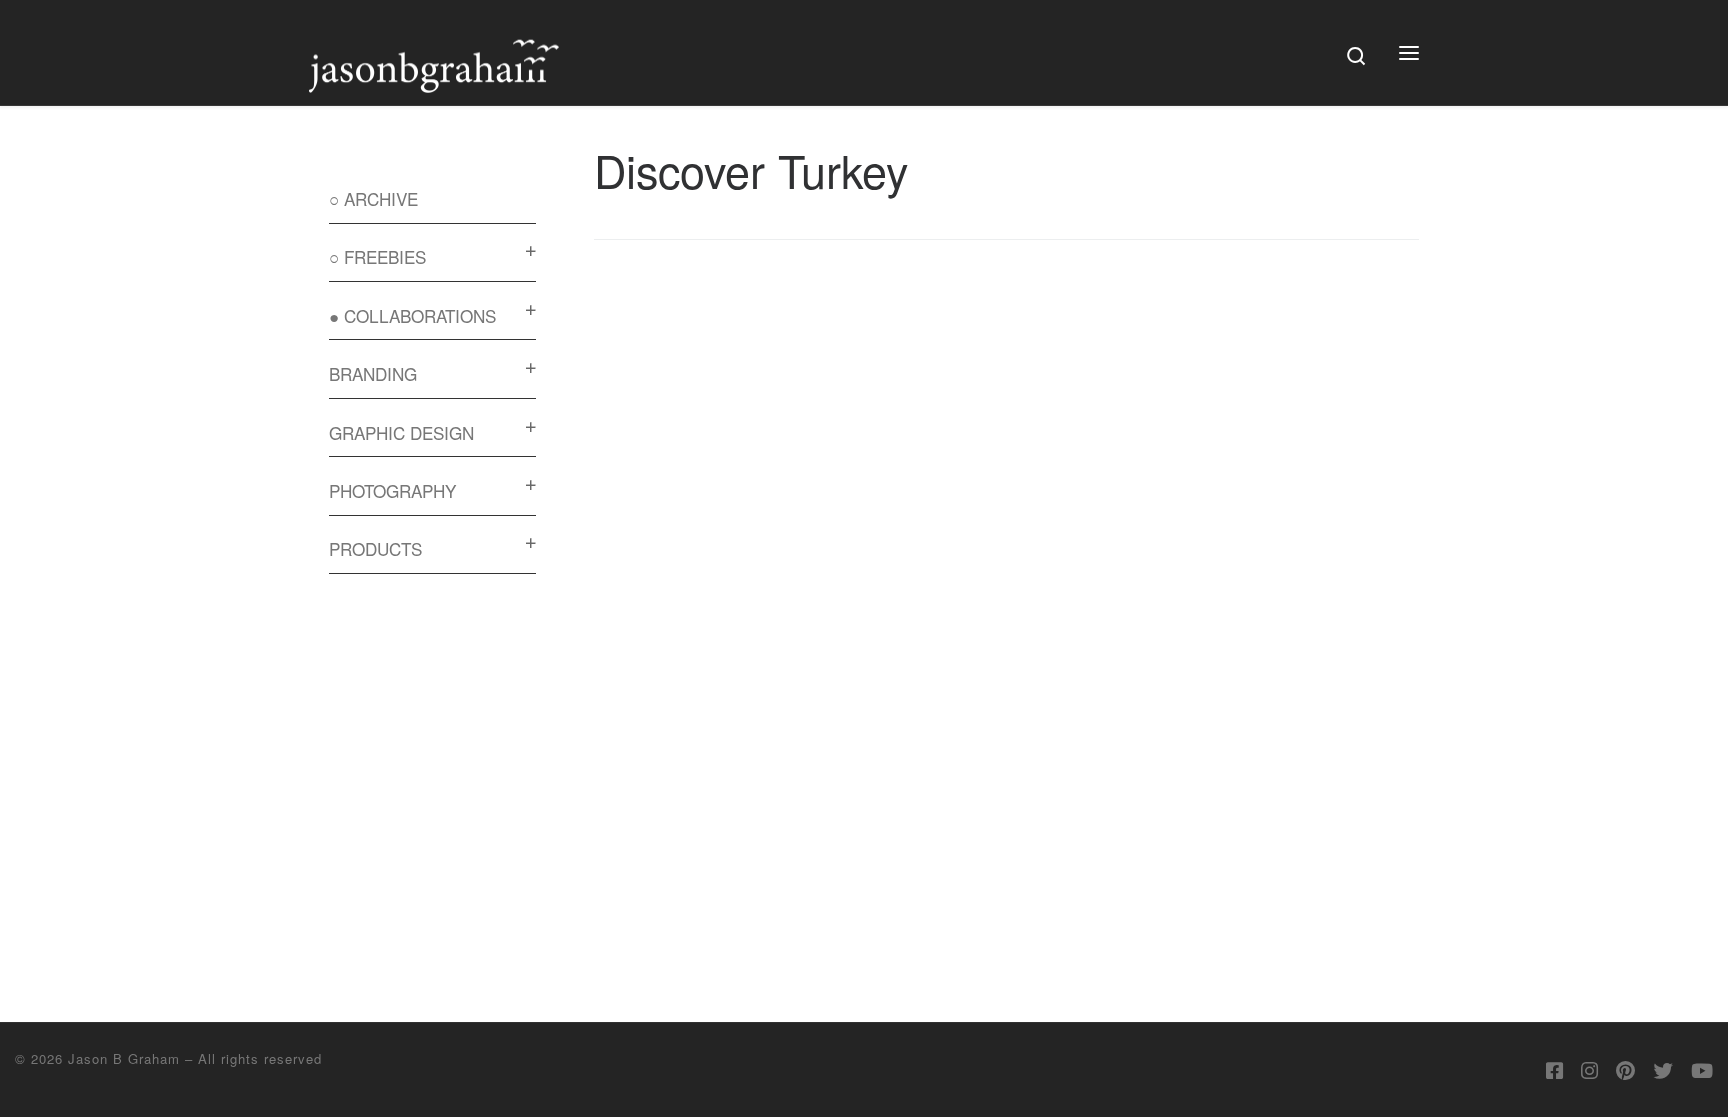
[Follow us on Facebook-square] (1554, 1070)
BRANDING (373, 373)
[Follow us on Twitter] (1663, 1070)
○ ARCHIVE (373, 198)
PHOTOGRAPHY (392, 490)
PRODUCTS (375, 548)
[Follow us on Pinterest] (1625, 1070)
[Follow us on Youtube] (1702, 1070)
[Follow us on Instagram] (1589, 1070)
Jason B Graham (124, 1058)
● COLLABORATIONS (412, 315)
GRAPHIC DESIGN (401, 432)
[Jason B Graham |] (434, 45)
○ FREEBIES (377, 256)
